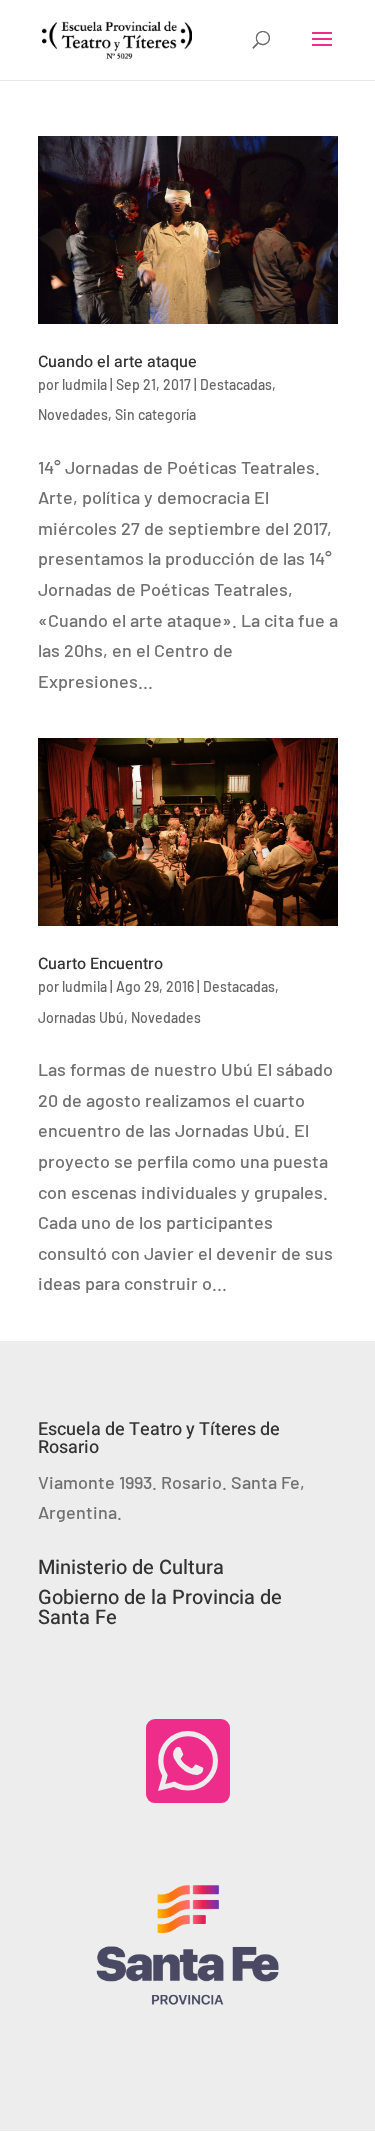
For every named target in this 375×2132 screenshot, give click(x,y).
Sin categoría (155, 414)
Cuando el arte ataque (117, 362)
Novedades (73, 414)
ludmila (84, 384)
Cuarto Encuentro (100, 964)
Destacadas (236, 384)
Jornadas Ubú (81, 1017)
